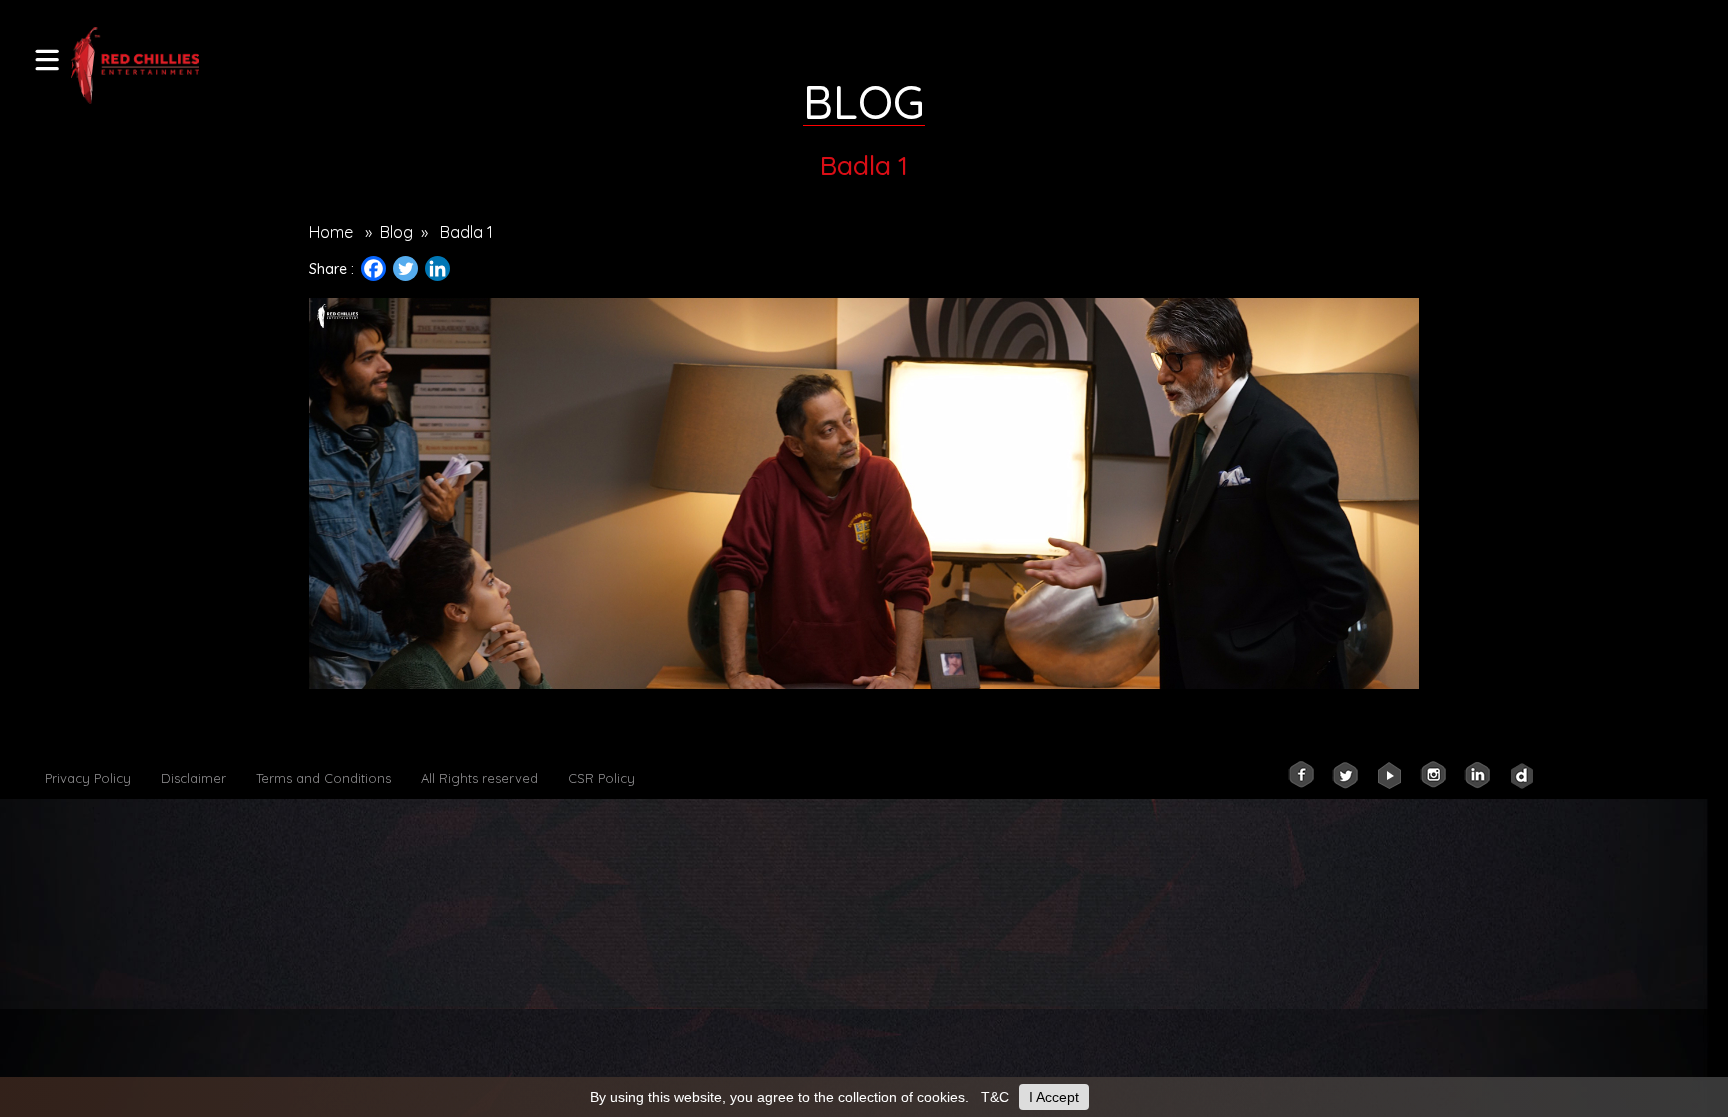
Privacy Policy (88, 778)
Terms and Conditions (323, 778)
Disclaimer (193, 778)
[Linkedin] (437, 268)
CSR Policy (601, 778)
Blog (396, 232)
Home (331, 232)
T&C (995, 1097)
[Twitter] (405, 268)
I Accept (1054, 1097)
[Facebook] (373, 268)
